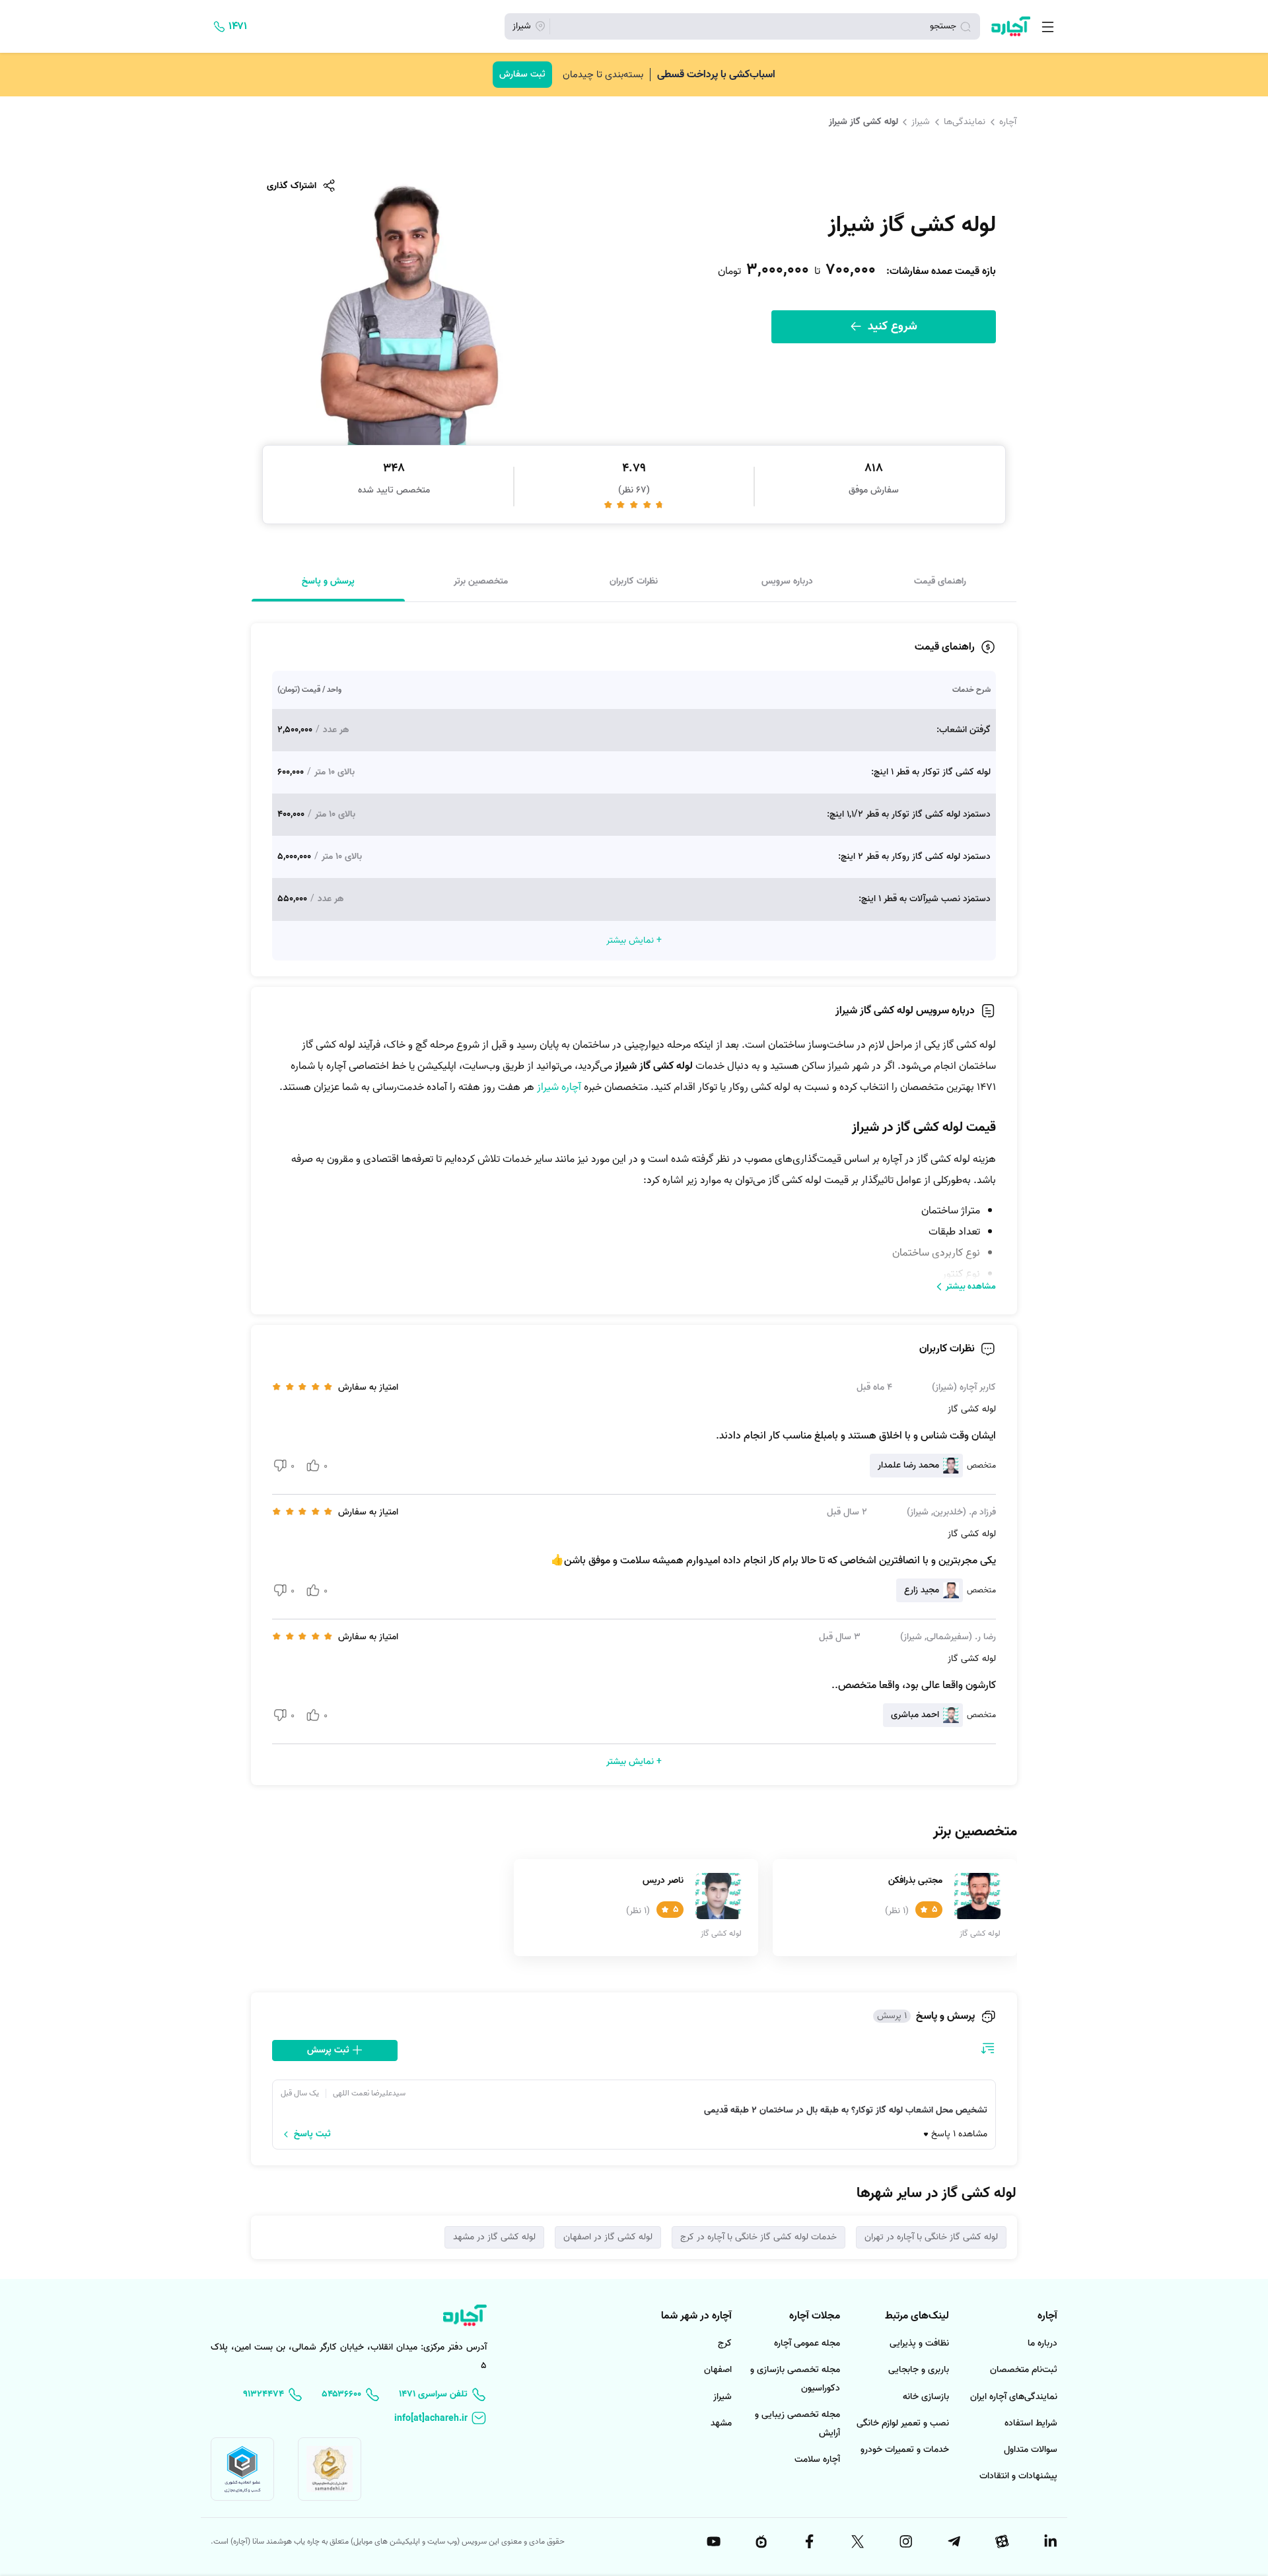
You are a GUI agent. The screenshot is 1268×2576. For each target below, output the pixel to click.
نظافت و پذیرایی (919, 2343)
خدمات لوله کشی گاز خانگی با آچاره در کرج (758, 2237)
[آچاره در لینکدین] (1049, 2542)
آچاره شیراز (559, 1087)
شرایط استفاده (1031, 2423)
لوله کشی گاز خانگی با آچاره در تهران (931, 2237)
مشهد (721, 2423)
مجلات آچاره (815, 2316)
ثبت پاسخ (312, 2134)
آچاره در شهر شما (696, 2316)
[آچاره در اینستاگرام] (905, 2542)
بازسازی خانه (926, 2397)
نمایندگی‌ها (965, 121)
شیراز (921, 121)
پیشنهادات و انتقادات (1018, 2476)
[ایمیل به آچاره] (440, 2419)
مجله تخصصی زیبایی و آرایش (797, 2424)
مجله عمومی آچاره (807, 2343)
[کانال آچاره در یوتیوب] (713, 2542)
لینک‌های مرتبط (917, 2316)
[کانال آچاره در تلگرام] (953, 2542)
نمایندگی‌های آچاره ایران (1014, 2397)
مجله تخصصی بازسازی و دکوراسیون (795, 2379)
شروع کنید (891, 326)
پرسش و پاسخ (328, 581)
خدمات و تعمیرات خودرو (905, 2450)
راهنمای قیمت (940, 581)
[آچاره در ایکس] (857, 2542)
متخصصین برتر (481, 581)
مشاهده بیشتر (971, 1286)
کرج (725, 2343)
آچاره (1008, 121)
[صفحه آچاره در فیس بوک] (809, 2542)
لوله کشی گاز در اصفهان (608, 2237)
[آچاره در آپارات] (1001, 2542)
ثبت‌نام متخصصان (1024, 2370)
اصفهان (718, 2370)
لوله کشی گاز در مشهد (494, 2237)
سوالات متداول (1031, 2450)
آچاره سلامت (817, 2459)
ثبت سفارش (522, 74)
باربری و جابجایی (919, 2370)
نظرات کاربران (634, 581)
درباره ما (1042, 2343)
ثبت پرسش (330, 2050)
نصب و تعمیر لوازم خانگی (903, 2423)
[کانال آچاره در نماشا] (761, 2542)
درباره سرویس (787, 581)
